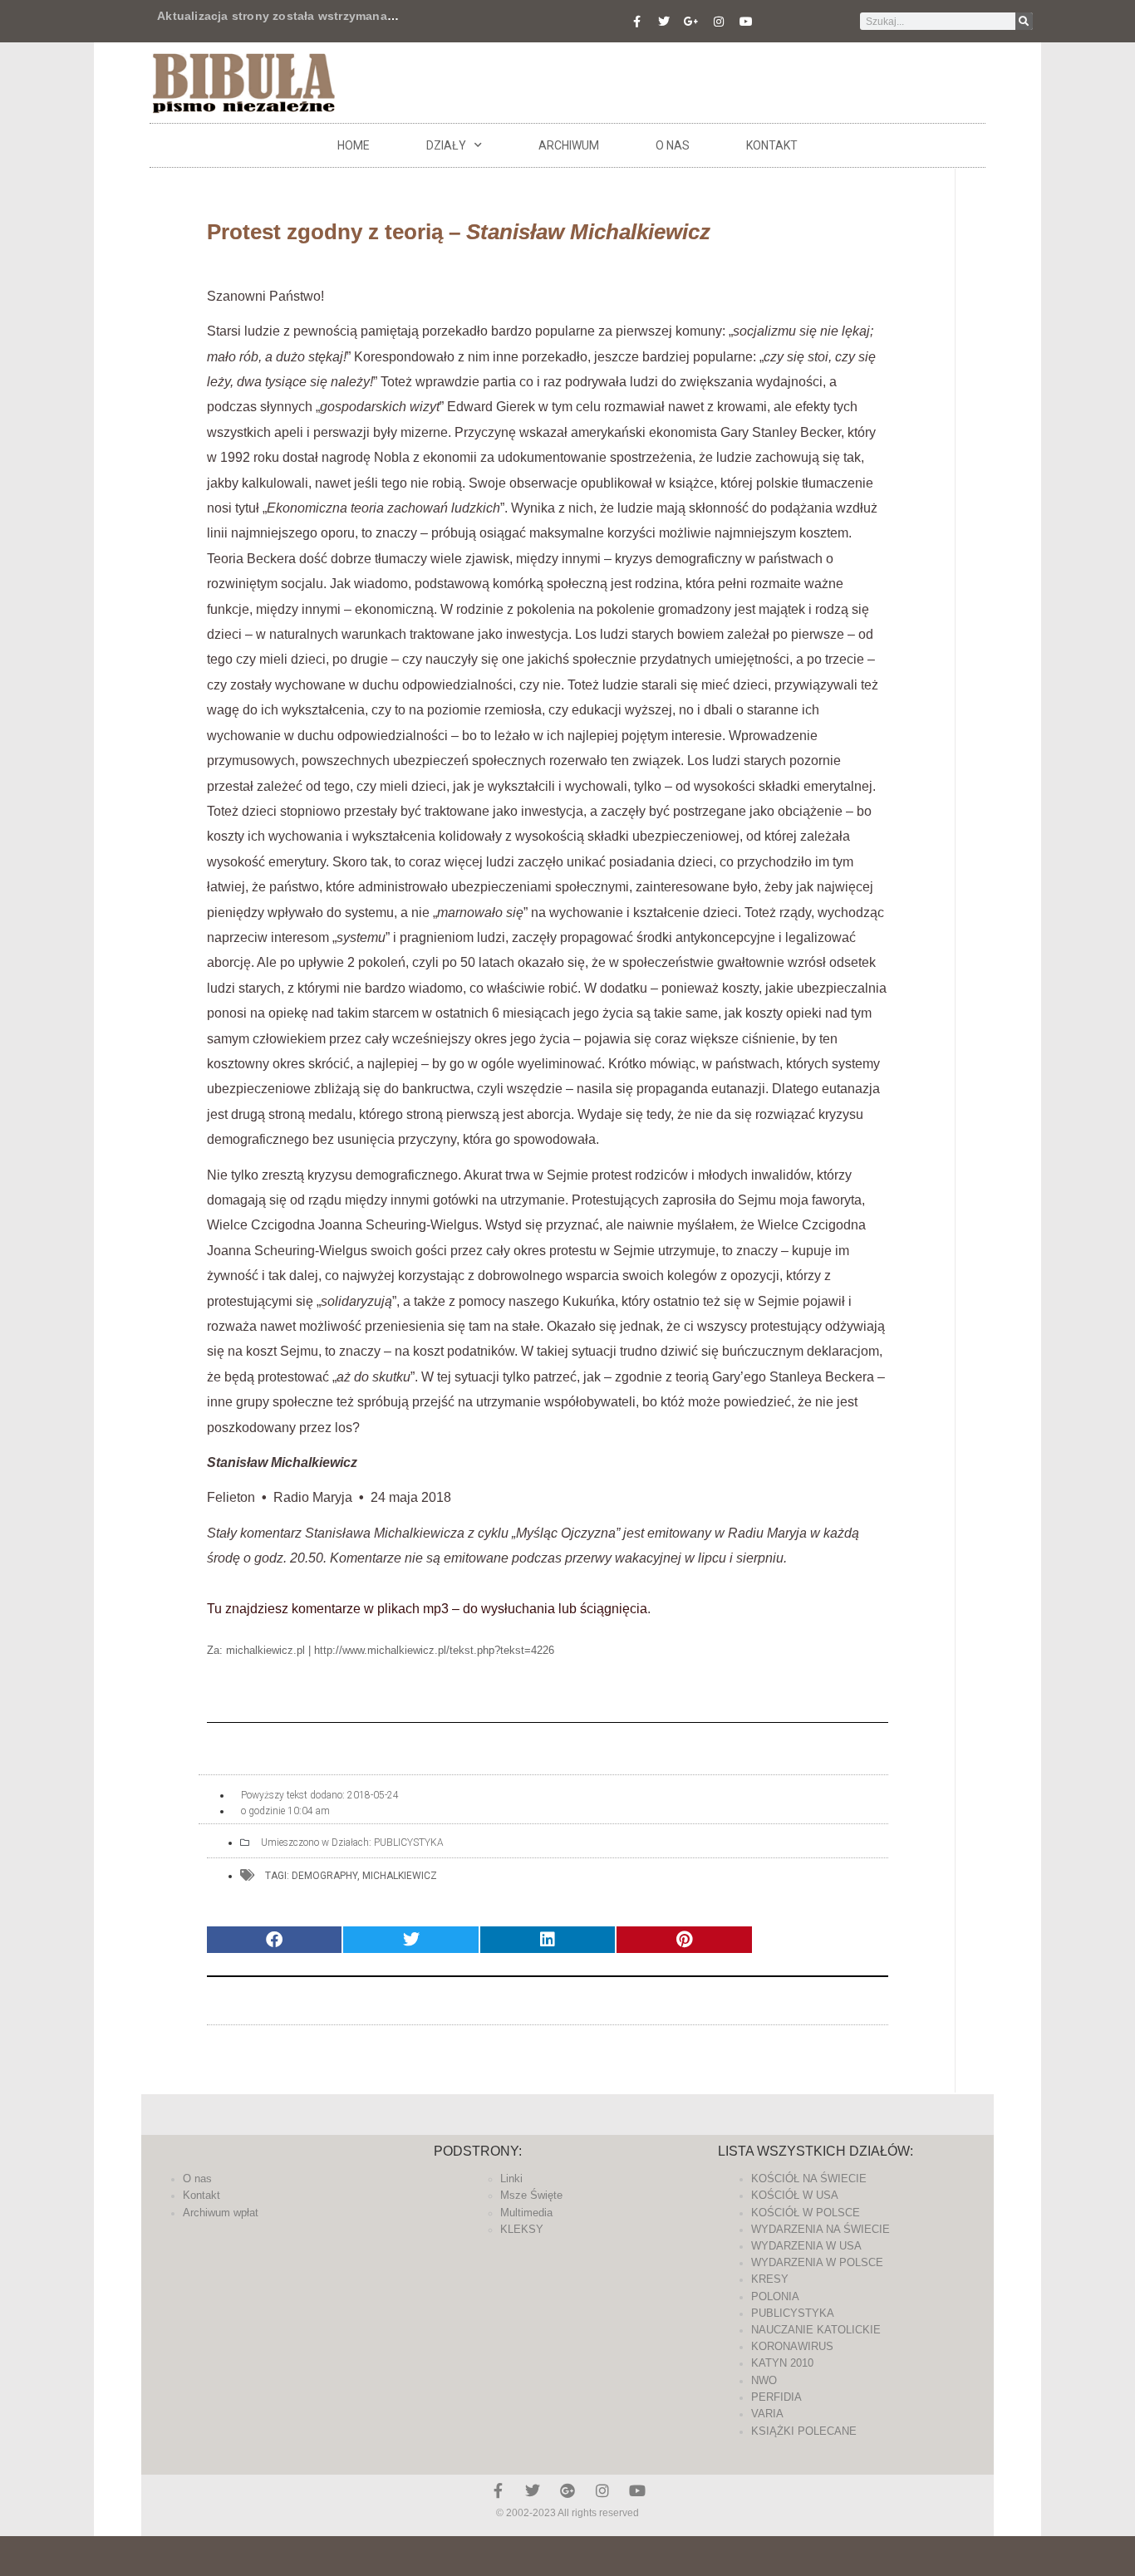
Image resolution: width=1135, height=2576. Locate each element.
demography (324, 1876)
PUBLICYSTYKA (409, 1842)
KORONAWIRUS (792, 2346)
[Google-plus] (567, 2490)
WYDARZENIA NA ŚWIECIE (821, 2229)
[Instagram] (719, 22)
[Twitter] (664, 22)
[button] (274, 1940)
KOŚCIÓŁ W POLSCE (806, 2213)
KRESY (770, 2279)
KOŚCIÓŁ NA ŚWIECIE (809, 2179)
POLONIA (775, 2296)
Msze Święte (531, 2195)
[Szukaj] (1024, 21)
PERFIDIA (776, 2397)
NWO (764, 2380)
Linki (511, 2179)
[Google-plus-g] (691, 22)
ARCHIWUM (569, 145)
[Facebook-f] (636, 22)
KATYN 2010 (782, 2363)
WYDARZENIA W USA (806, 2246)
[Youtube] (746, 22)
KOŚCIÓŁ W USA (795, 2195)
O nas (673, 145)
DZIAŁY (446, 145)
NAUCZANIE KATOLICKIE (816, 2330)
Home (354, 145)
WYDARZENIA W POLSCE (817, 2262)
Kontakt (772, 145)
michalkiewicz (400, 1876)
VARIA (767, 2414)
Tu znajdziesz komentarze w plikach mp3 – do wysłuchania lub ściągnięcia (427, 1609)
